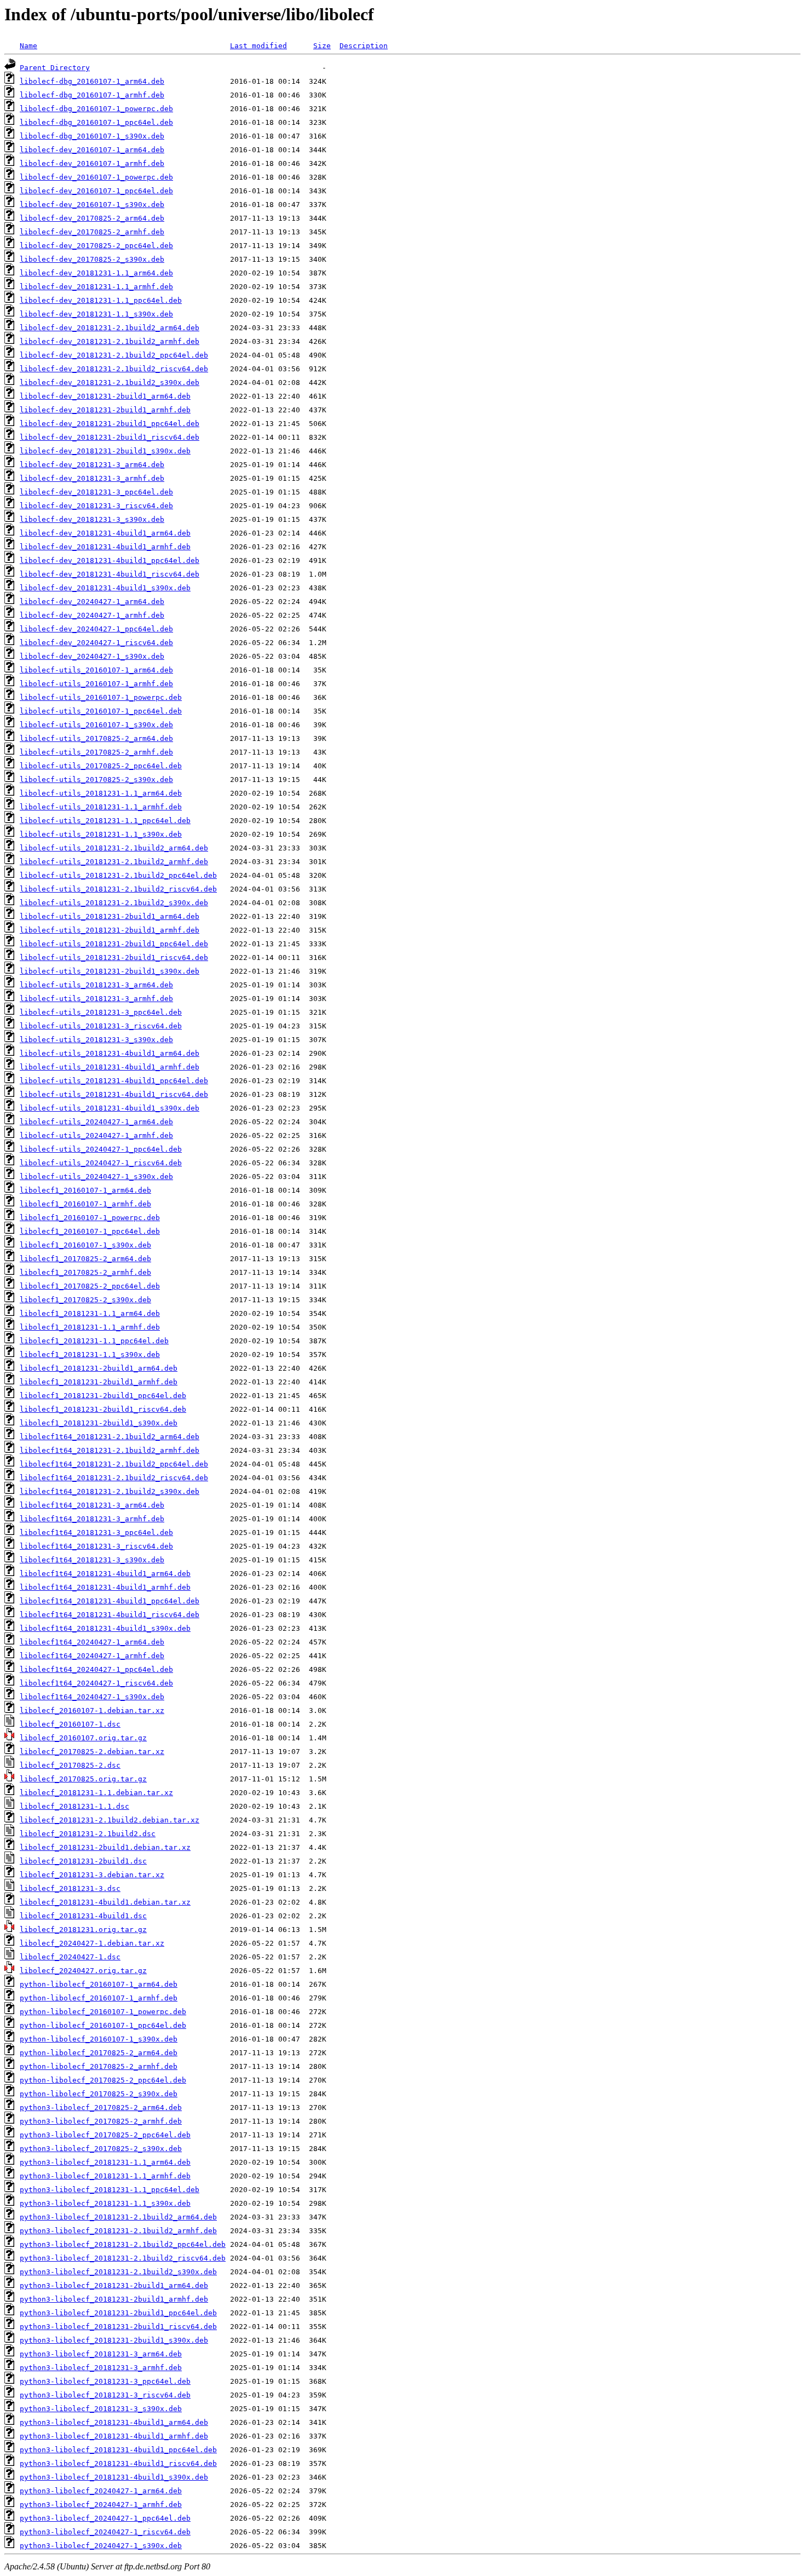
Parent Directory (55, 68)
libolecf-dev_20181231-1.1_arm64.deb (96, 273)
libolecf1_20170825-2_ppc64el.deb (90, 1286)
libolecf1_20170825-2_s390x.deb (85, 1300)
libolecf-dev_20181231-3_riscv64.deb (96, 506)
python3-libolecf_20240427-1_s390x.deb (101, 2546)
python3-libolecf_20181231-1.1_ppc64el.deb (110, 2190)
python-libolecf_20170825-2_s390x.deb (99, 2094)
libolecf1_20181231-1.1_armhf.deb (90, 1327)
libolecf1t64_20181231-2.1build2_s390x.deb (110, 1491)
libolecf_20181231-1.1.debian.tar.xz (96, 1793)
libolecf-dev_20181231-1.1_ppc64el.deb (101, 300)
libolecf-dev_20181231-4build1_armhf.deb (105, 547)
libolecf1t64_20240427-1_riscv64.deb (96, 1683)
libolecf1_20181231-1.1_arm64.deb (90, 1313)
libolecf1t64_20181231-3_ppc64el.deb (96, 1533)
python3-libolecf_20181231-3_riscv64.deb (105, 2395)
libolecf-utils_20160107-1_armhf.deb (96, 684)
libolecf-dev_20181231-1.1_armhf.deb (96, 287)
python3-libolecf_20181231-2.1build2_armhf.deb (118, 2231)
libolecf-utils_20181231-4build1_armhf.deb (110, 1067)
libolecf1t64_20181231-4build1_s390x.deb (105, 1628)
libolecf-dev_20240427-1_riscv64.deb (96, 643)
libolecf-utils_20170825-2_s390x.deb (96, 780)
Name (28, 46)
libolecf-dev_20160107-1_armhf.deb (92, 163)
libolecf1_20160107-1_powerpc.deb (90, 1218)
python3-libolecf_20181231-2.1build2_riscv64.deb (123, 2258)
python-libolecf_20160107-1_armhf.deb (99, 1998)
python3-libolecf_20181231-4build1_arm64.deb (114, 2422)
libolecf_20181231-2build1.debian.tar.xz (105, 1847)
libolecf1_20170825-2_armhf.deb (85, 1272)
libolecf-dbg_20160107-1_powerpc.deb (96, 109)
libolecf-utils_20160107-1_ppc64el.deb (101, 711)
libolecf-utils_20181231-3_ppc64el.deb (101, 1012)
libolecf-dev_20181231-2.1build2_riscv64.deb (114, 369)
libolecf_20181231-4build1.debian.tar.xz (105, 1902)
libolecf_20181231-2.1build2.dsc (88, 1834)
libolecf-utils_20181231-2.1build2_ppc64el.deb (118, 875)
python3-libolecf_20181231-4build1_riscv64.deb (118, 2463)
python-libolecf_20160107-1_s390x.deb (99, 2039)
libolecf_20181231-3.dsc (70, 1888)
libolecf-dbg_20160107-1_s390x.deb (92, 136)
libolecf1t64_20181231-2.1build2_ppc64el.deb (114, 1464)
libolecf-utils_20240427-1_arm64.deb (96, 1122)
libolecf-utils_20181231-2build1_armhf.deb (110, 930)
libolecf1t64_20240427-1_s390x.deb (92, 1697)
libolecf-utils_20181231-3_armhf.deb (96, 999)
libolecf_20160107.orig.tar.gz (83, 1738)
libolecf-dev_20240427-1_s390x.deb (92, 656)
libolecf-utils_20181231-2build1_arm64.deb (110, 916)
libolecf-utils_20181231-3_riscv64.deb (101, 1026)
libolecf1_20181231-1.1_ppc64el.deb (94, 1341)
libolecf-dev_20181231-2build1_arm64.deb (105, 396)
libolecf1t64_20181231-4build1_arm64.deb (105, 1574)
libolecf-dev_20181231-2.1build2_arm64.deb (110, 328)
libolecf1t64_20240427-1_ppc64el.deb (96, 1669)
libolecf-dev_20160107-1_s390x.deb (92, 205)
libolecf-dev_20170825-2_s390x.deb (92, 259)
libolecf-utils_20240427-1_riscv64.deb (101, 1163)
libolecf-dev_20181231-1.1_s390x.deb (96, 314)
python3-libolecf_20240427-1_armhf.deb (101, 2505)
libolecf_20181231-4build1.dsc (83, 1916)
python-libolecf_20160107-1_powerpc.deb (103, 2012)
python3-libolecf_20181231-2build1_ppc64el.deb (118, 2313)
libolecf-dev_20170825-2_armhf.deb (92, 232)
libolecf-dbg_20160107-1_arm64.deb (92, 81)
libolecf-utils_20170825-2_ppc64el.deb (101, 766)
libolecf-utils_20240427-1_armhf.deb (96, 1135)
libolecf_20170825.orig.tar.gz (83, 1779)
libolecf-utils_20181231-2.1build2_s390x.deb (114, 903)
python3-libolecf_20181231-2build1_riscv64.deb (118, 2327)
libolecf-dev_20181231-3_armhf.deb (92, 478)
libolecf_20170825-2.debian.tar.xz (92, 1752)
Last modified (258, 46)
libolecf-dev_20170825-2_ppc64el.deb (96, 246)
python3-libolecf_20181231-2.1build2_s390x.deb (118, 2272)
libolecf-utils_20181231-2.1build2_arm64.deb (114, 848)
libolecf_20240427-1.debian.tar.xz (92, 1943)
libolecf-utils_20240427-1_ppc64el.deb (101, 1149)
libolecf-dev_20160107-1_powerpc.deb (96, 177)
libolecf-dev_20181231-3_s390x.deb (92, 519)
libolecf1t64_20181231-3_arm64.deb (92, 1505)
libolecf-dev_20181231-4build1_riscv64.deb (110, 574)
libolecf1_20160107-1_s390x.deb (85, 1245)
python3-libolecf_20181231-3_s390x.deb (101, 2409)
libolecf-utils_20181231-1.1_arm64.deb (101, 793)
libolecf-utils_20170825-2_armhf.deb (96, 752)
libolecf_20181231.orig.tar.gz (83, 1930)
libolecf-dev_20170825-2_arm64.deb (92, 218)
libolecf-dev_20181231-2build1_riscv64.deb (110, 437)
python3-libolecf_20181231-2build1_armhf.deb (114, 2299)
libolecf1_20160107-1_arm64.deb (85, 1190)
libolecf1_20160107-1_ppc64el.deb (90, 1231)
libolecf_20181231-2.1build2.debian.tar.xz (110, 1820)
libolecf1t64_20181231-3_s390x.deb (92, 1560)
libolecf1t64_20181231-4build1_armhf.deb (105, 1587)
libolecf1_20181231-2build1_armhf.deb (99, 1382)
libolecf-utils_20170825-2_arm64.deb (96, 738)
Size (322, 46)
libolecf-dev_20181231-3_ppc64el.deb (96, 492)
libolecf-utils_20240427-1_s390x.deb (96, 1177)
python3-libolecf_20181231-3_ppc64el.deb (105, 2381)
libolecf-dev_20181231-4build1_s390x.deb (105, 588)
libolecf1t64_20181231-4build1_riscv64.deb (110, 1615)
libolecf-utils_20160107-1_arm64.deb (96, 670)
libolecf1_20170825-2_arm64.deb (85, 1259)
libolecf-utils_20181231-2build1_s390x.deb (110, 971)
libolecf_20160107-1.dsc (70, 1724)
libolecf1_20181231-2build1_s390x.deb (99, 1423)
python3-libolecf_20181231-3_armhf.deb (101, 2368)
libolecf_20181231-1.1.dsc (74, 1806)
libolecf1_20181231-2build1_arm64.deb (99, 1368)
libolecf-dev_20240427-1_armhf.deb (92, 615)
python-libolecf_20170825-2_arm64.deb (99, 2053)
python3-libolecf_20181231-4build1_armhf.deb (114, 2436)
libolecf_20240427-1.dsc (70, 1957)
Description (364, 46)
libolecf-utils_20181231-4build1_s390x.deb (110, 1108)
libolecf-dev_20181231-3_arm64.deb (92, 465)
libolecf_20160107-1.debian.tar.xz (92, 1710)
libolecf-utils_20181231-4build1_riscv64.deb (114, 1094)
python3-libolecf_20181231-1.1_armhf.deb (105, 2176)
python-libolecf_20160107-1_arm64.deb (99, 1984)
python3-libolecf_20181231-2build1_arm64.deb (114, 2285)
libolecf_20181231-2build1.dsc (83, 1861)
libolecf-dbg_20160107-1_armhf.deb (92, 95)
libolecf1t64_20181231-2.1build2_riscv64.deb (114, 1478)
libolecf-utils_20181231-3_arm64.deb (96, 985)
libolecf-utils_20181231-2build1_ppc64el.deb (114, 944)
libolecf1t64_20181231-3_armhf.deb (92, 1519)
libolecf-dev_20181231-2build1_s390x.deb (105, 451)
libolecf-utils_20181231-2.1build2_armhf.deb (114, 862)
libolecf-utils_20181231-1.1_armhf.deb (101, 807)
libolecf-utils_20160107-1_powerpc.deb (101, 697)
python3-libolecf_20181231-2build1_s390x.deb (114, 2340)
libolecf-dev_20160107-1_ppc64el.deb (96, 191)
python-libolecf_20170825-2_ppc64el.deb (103, 2080)
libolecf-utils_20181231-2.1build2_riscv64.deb (118, 889)
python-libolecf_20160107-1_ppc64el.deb (103, 2025)
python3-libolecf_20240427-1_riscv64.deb (105, 2532)
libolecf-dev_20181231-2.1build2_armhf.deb (110, 341)
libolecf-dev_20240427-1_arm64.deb (92, 602)
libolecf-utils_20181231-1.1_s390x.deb (101, 834)
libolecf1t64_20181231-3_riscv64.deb (96, 1546)
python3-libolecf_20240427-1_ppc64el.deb (105, 2518)
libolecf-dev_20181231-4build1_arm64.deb (105, 533)
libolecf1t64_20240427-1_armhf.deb (92, 1656)
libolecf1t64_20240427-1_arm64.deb (92, 1642)
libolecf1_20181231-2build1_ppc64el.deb (103, 1396)
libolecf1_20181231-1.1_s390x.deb (90, 1355)
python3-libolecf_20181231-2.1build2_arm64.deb (118, 2217)
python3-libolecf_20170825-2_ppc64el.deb (105, 2135)
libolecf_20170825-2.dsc (70, 1765)
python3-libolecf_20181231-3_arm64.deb (101, 2354)
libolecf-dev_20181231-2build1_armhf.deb (105, 410)
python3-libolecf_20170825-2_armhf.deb (101, 2121)
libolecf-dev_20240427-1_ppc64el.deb (96, 629)
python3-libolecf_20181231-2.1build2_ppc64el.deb (123, 2244)
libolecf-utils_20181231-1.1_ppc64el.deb (105, 821)
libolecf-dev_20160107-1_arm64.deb (92, 150)
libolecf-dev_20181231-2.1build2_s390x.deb (110, 383)
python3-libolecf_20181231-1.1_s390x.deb (105, 2203)
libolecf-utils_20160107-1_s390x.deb (96, 725)
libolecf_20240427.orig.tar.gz (83, 1971)
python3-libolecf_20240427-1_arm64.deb (101, 2491)
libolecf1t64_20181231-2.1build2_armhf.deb (110, 1450)
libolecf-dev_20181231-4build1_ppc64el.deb (110, 560)
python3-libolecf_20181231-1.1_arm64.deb (105, 2162)
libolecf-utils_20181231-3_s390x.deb (96, 1040)
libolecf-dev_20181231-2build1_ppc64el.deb (110, 424)
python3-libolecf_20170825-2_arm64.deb (101, 2108)
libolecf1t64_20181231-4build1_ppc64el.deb (110, 1601)
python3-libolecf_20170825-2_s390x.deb (101, 2149)
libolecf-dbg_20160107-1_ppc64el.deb (96, 122)
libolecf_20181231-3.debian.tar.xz (92, 1875)
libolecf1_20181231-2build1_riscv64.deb (103, 1409)
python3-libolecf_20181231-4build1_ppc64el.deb (118, 2450)
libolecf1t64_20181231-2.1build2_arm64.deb (110, 1437)
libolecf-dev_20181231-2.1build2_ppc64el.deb (114, 355)
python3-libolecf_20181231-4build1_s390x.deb (114, 2477)
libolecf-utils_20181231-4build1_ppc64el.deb (114, 1081)
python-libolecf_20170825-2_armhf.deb (99, 2066)
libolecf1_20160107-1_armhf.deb (85, 1204)
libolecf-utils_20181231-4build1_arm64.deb (110, 1053)
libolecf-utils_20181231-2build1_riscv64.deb (114, 958)
